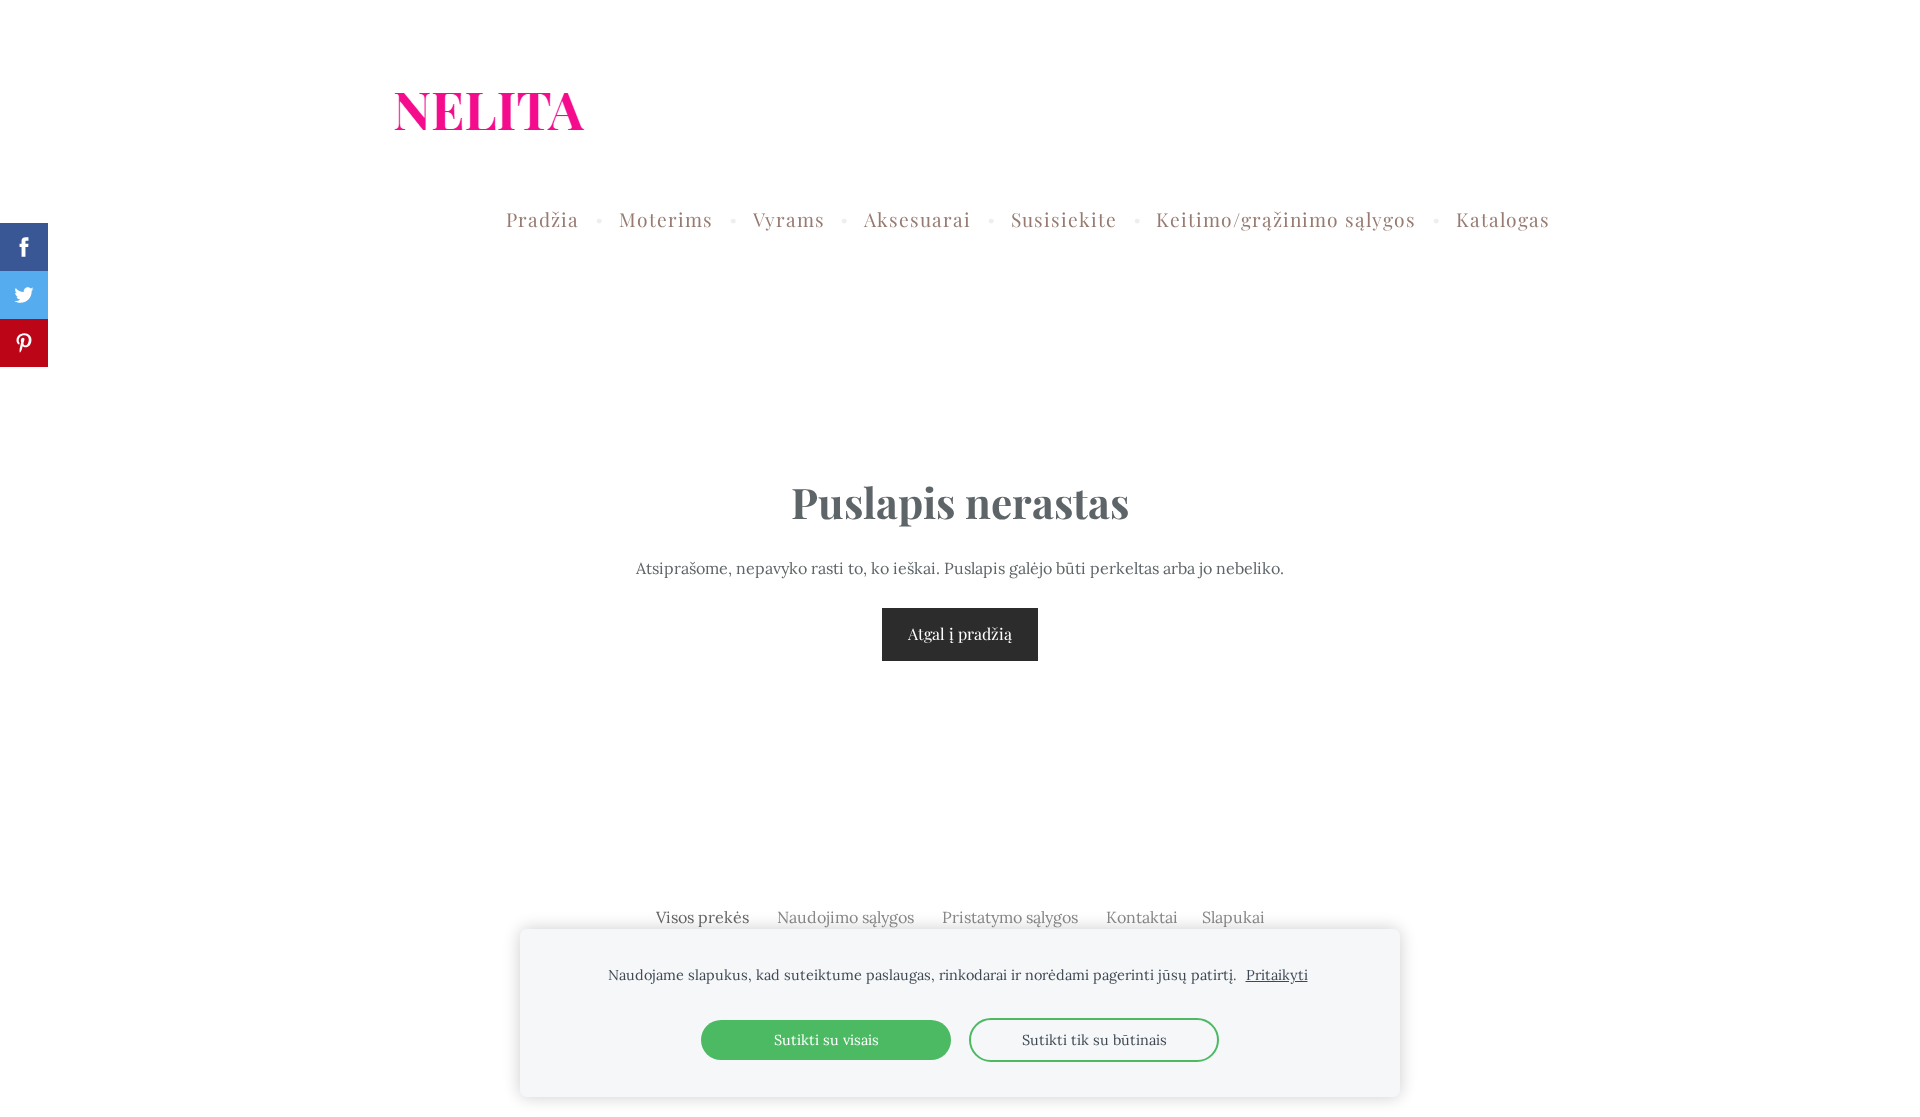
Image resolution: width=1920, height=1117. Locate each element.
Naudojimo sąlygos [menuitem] (845, 917)
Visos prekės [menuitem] (702, 917)
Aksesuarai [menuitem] (917, 219)
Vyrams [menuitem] (789, 219)
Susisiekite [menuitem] (1064, 219)
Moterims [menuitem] (666, 219)
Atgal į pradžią (960, 633)
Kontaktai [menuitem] (1142, 917)
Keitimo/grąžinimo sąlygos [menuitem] (1286, 219)
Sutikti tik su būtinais (1094, 1040)
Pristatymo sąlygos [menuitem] (1010, 917)
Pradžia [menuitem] (542, 219)
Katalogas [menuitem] (1503, 219)
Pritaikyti (1277, 975)
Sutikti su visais (826, 1040)
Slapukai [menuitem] (1233, 917)
